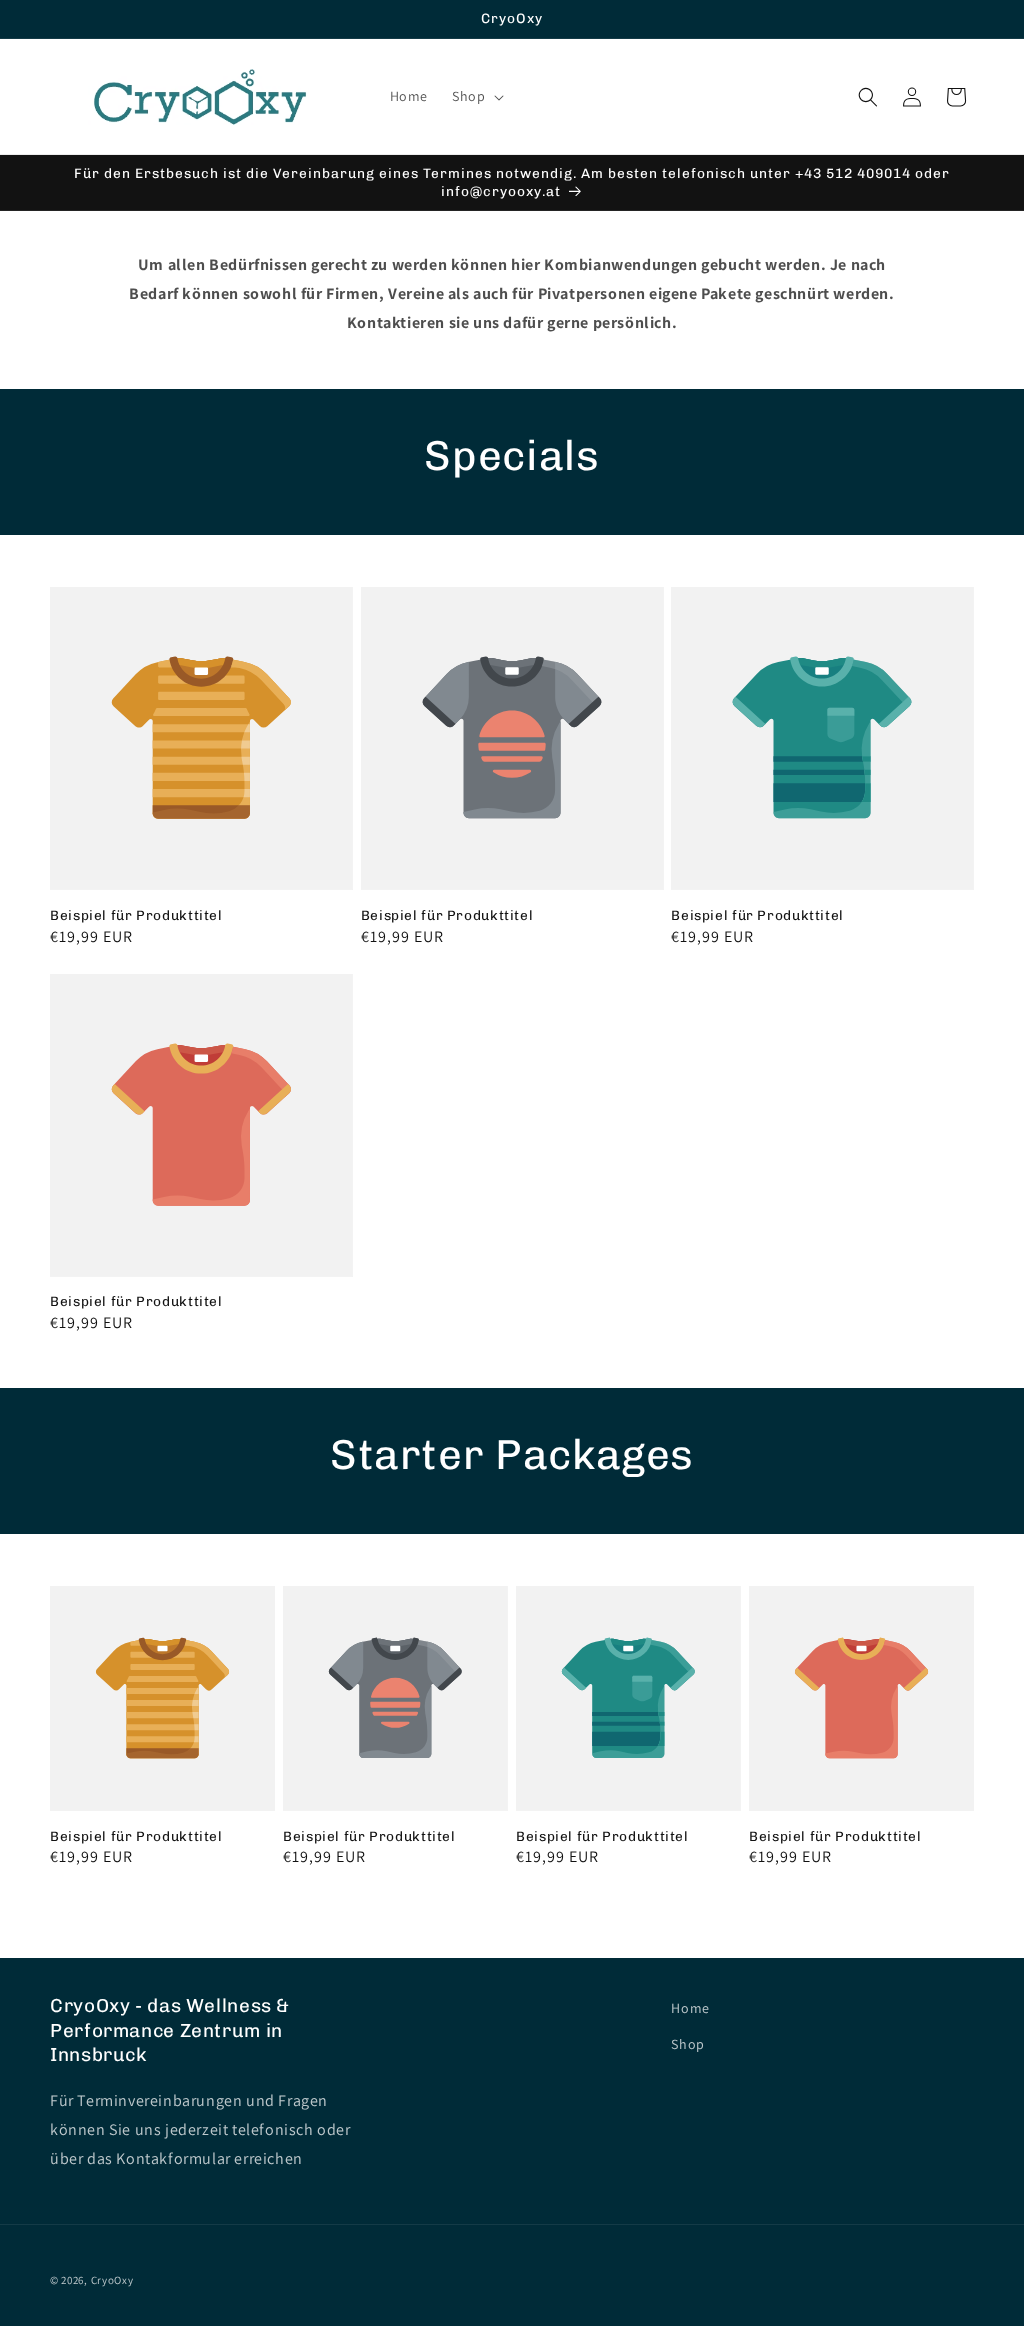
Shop (687, 2044)
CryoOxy (112, 2280)
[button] (476, 96)
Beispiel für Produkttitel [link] (136, 915)
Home (690, 2008)
